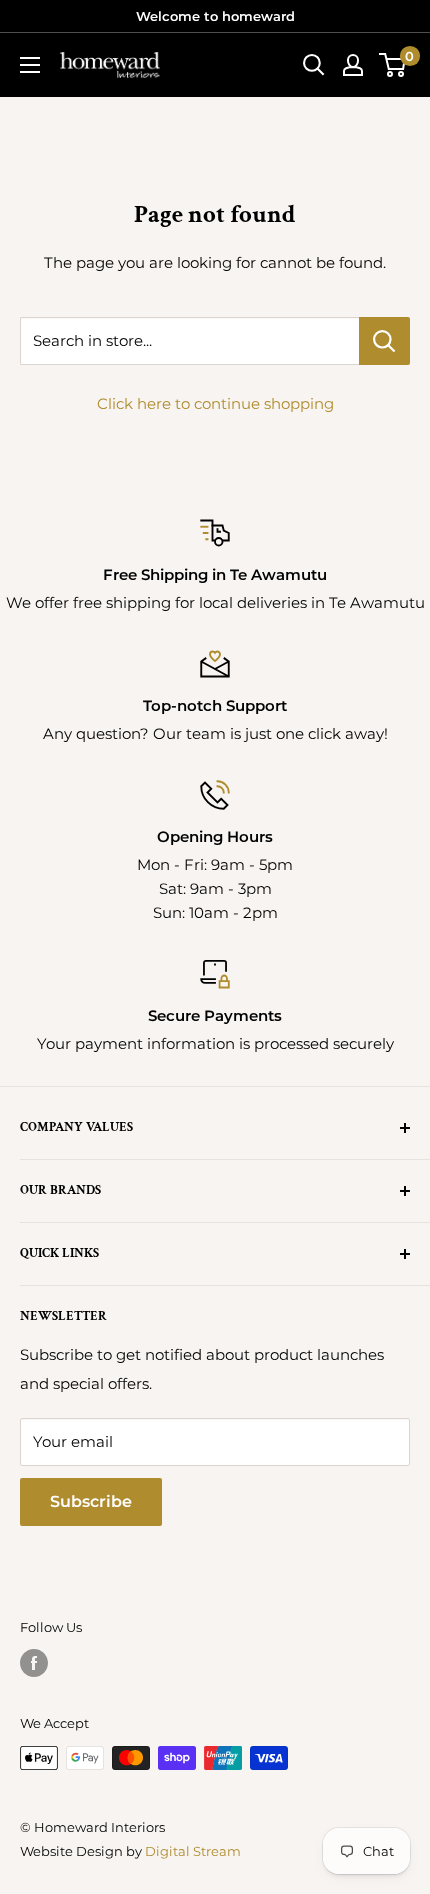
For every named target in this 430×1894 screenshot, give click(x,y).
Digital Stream (193, 1851)
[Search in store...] (384, 341)
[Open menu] (30, 65)
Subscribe (91, 1501)
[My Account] (353, 65)
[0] (393, 65)
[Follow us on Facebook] (34, 1663)
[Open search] (314, 65)
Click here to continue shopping (215, 403)
